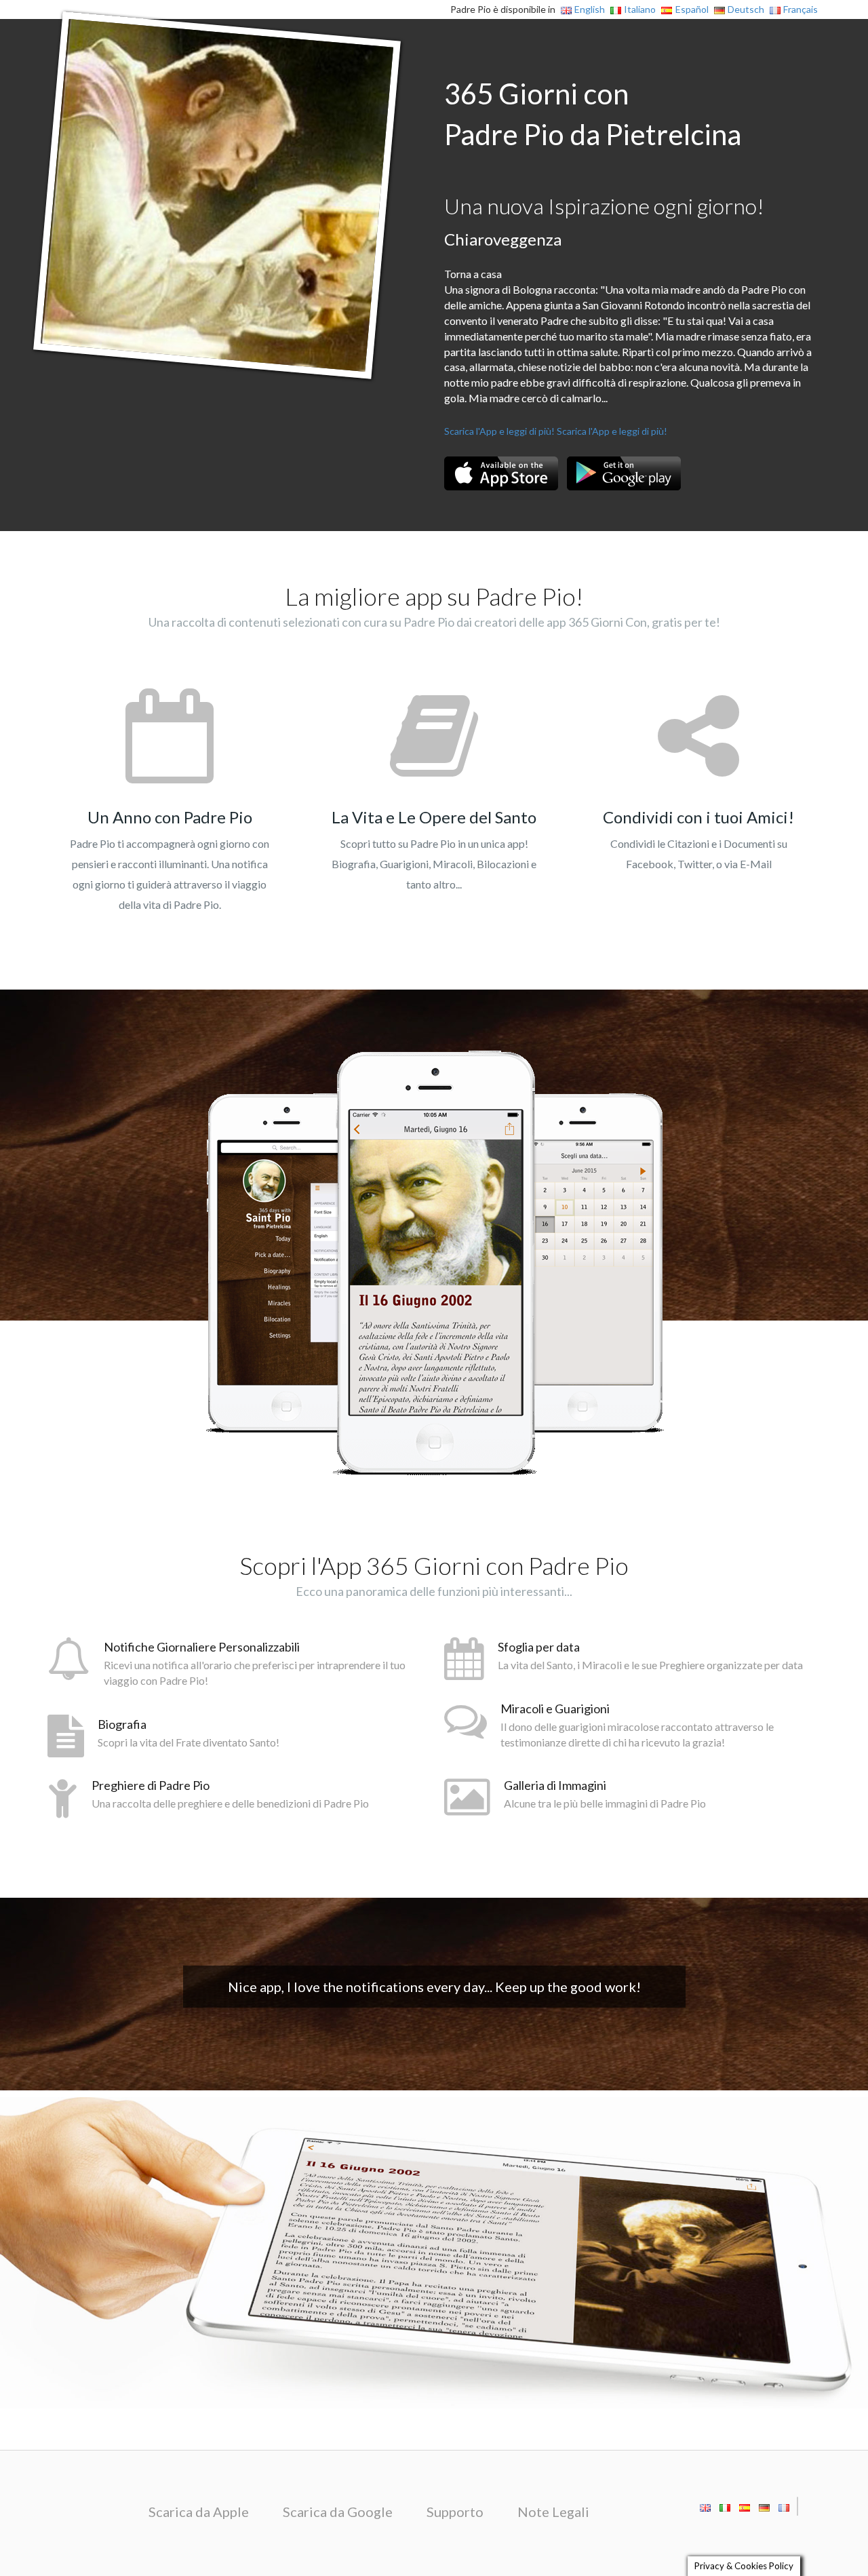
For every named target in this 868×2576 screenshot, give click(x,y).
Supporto (455, 2512)
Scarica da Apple (199, 2512)
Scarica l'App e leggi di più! (499, 431)
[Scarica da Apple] (501, 473)
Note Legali (553, 2512)
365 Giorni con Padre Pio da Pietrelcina (593, 114)
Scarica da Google (338, 2512)
